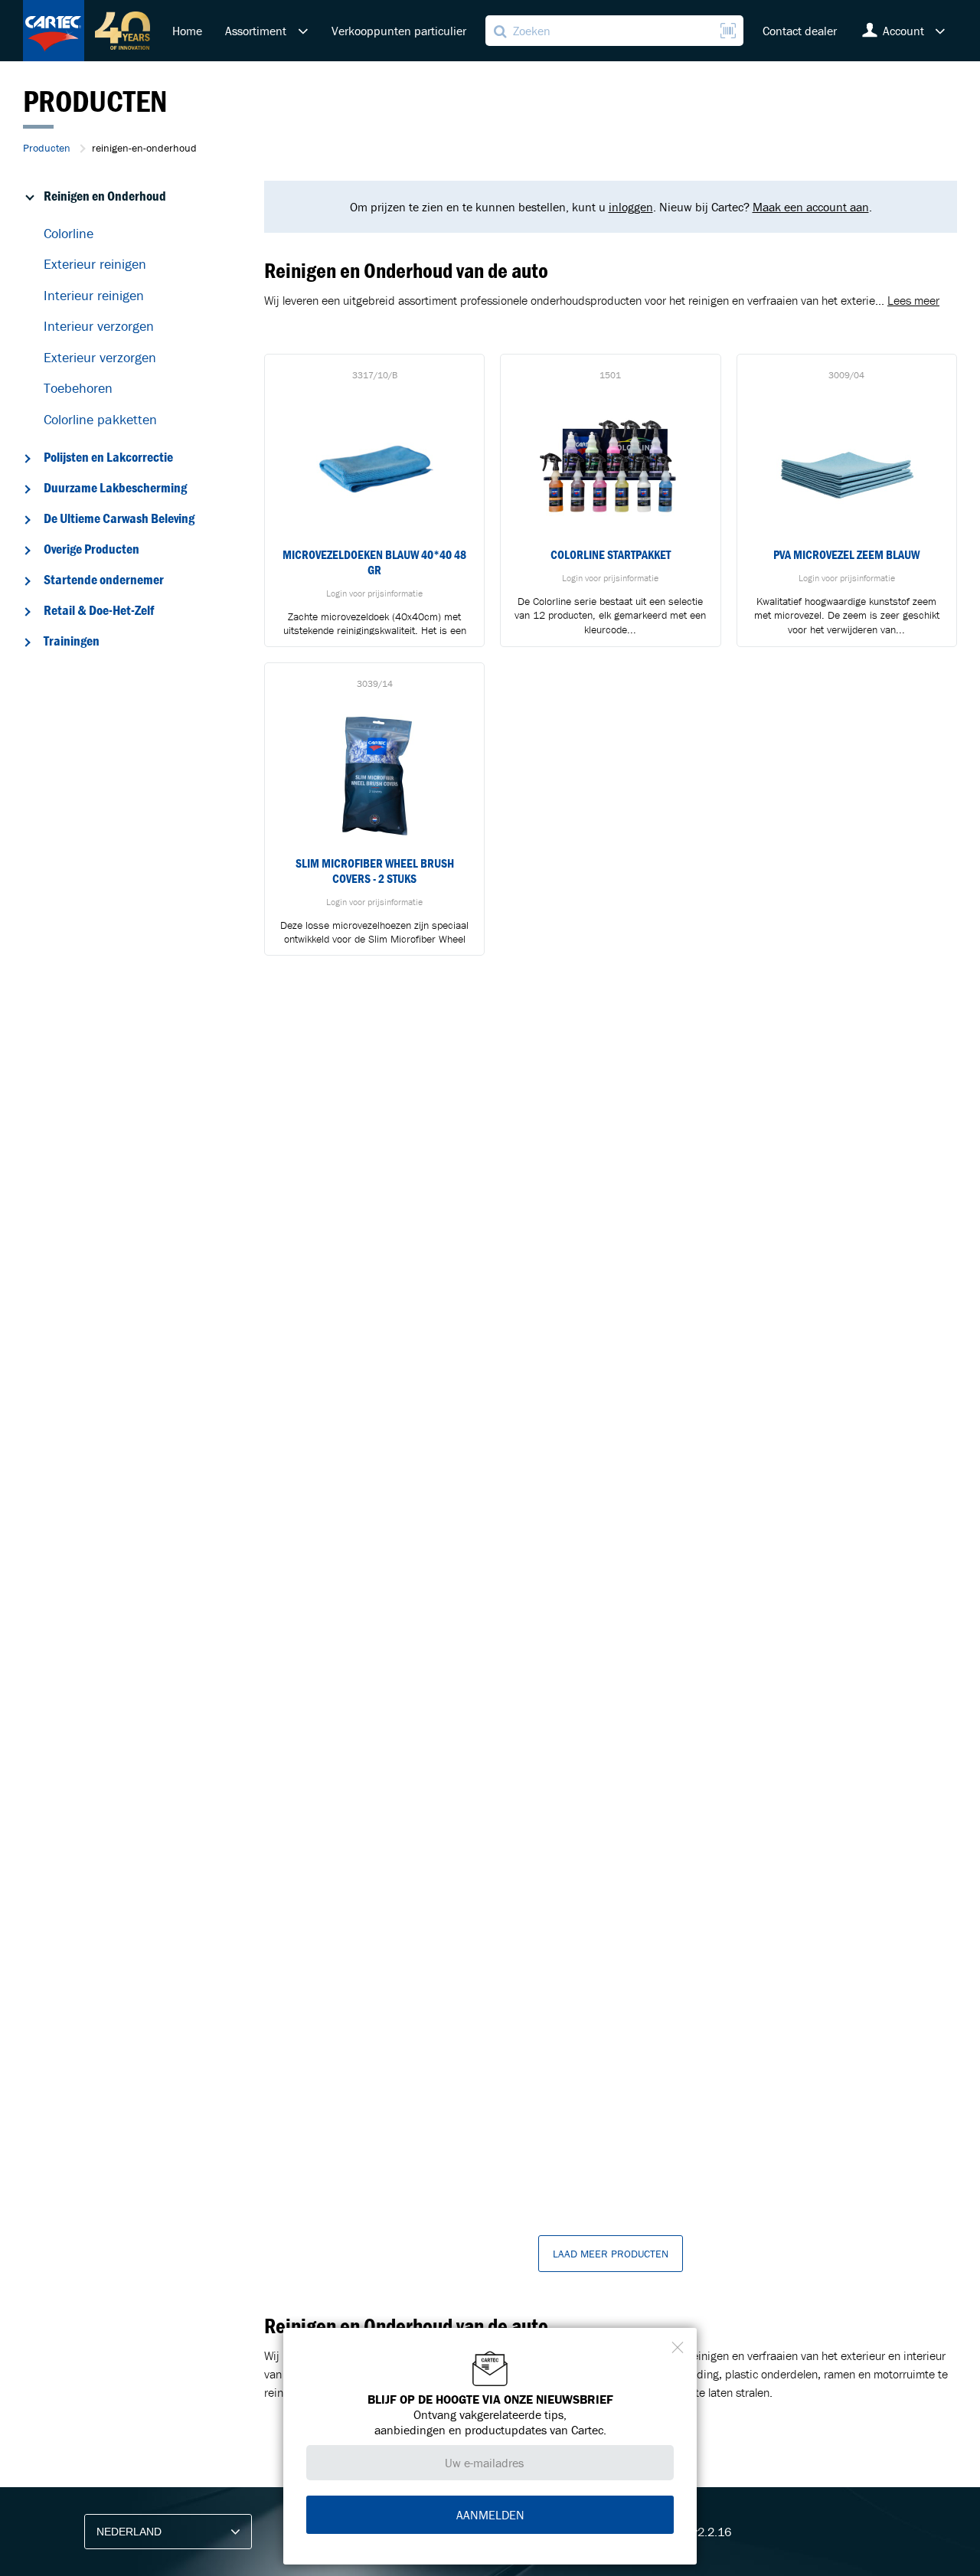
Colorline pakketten (100, 419)
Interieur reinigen (94, 295)
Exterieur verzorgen (100, 357)
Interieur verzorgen (99, 326)
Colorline (69, 233)
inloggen (631, 207)
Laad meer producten (611, 2254)
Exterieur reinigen (95, 264)
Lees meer (913, 300)
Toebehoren (78, 388)
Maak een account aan (811, 207)
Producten (47, 148)
